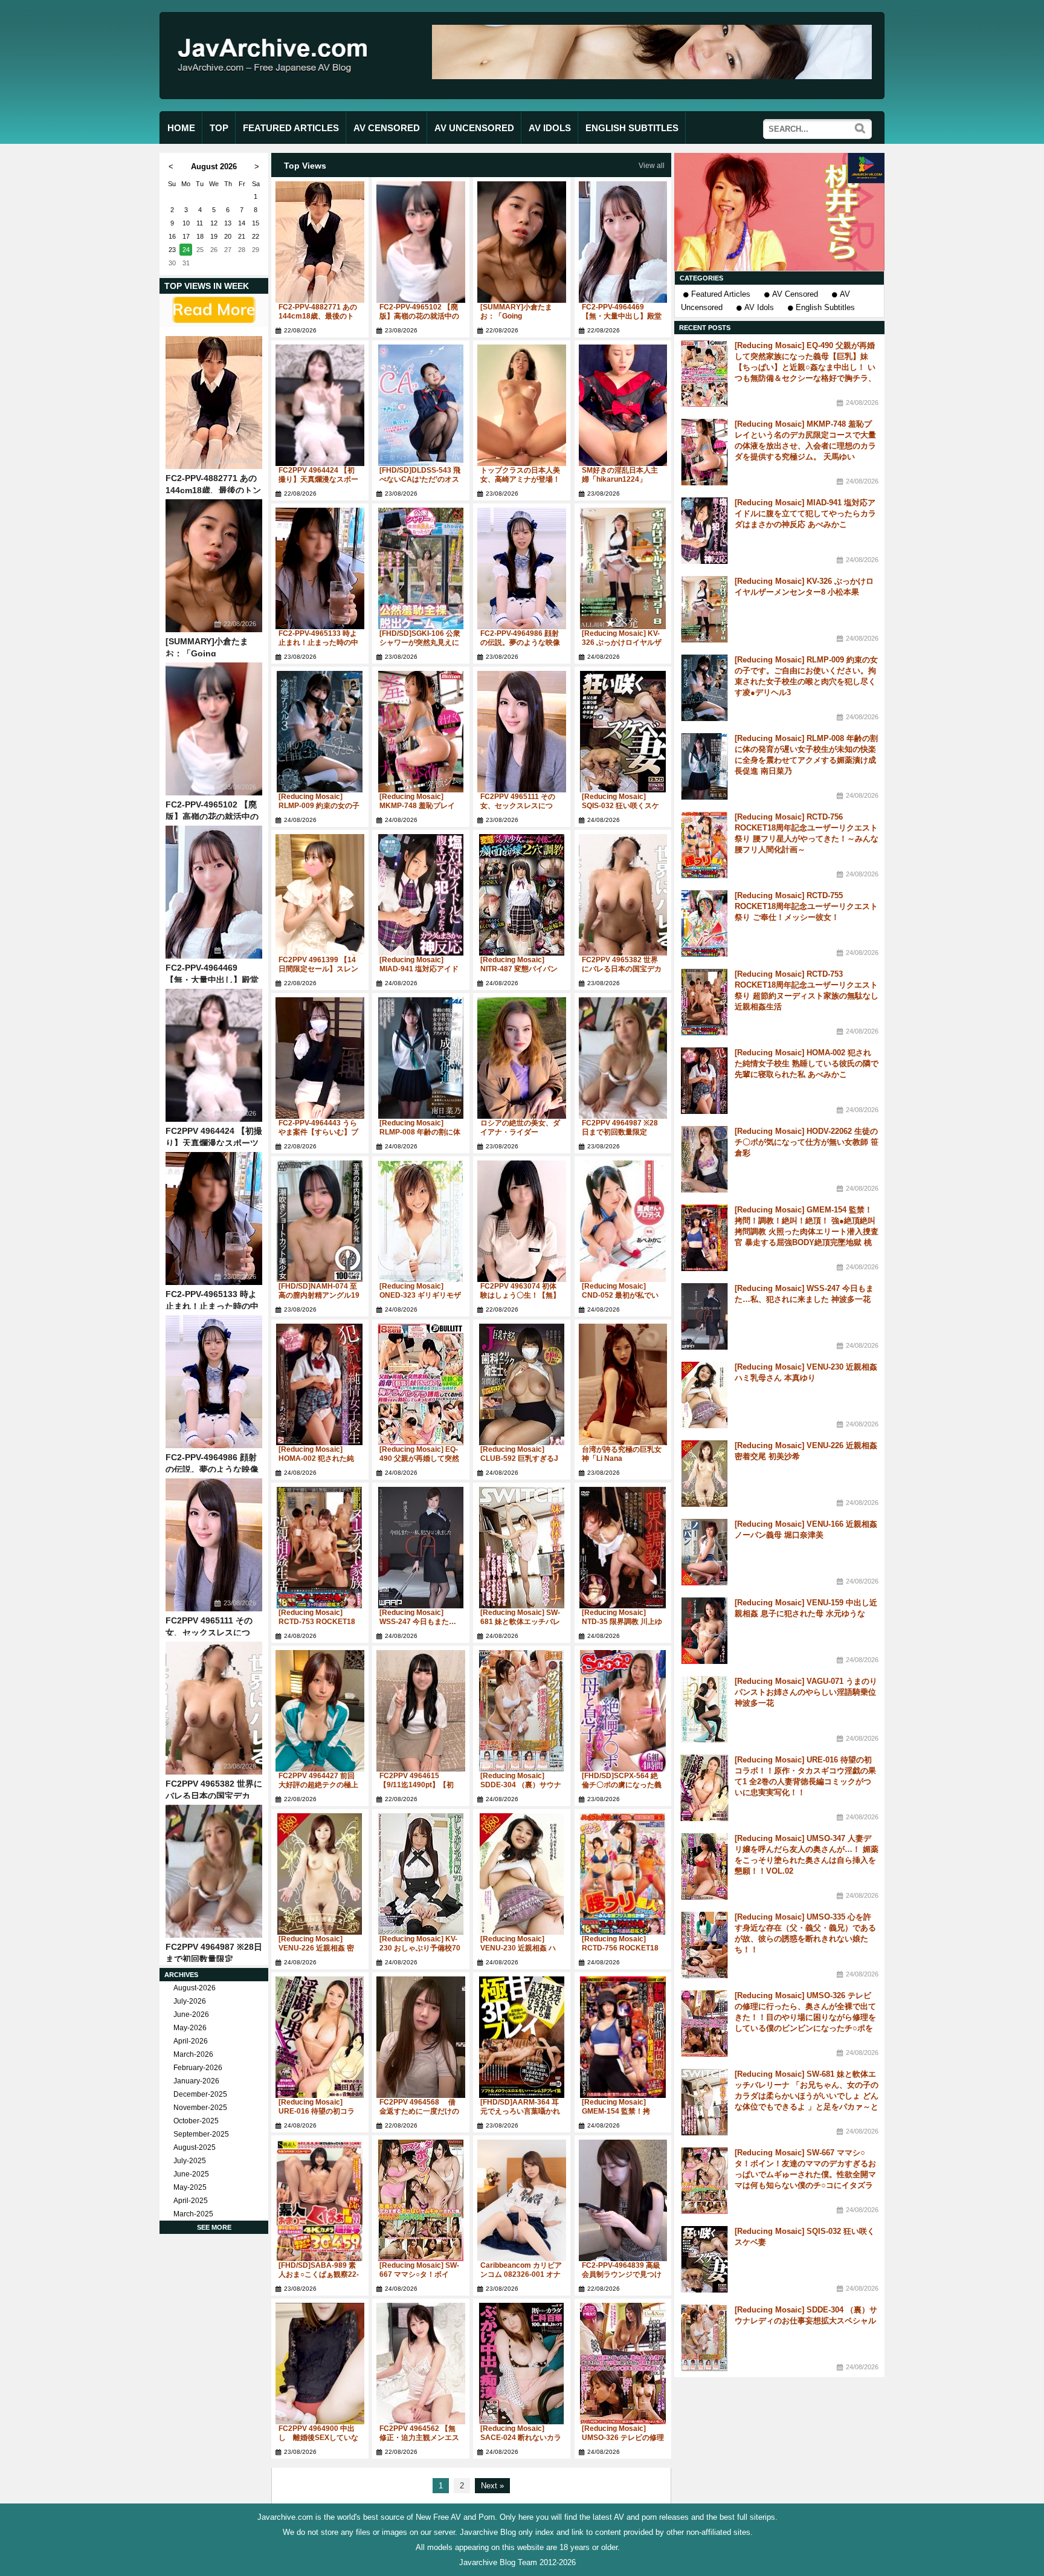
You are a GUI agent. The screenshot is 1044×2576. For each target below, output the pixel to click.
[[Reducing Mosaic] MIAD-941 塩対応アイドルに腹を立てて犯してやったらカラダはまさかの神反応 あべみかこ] (421, 895)
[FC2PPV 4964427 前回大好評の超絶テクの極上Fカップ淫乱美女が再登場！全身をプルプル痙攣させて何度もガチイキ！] (320, 1711)
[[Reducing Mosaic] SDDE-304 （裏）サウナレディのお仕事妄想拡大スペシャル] (522, 1711)
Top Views (305, 166)
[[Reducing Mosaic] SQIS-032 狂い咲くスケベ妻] (623, 732)
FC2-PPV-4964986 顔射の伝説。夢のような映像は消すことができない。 (212, 1469)
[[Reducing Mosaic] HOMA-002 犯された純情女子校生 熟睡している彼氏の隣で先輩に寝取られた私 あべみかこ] (320, 1384)
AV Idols (759, 307)
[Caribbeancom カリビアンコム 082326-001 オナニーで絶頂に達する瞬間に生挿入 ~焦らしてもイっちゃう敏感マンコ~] (522, 2200)
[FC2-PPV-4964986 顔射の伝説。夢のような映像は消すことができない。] (214, 1382)
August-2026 (195, 1988)
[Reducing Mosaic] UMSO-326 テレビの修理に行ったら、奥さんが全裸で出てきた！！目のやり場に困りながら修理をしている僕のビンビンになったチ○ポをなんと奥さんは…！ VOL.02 (805, 2017)
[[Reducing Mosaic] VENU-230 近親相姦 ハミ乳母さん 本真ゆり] (522, 1874)
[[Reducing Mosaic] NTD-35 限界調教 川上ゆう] (623, 1548)
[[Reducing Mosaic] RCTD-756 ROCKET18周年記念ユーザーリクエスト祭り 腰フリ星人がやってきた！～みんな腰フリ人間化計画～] (623, 1874)
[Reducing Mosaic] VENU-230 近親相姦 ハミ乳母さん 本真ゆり (518, 1948)
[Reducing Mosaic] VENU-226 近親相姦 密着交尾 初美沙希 (316, 1948)
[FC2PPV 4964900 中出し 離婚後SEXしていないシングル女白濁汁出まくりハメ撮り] (320, 2364)
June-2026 (191, 2015)
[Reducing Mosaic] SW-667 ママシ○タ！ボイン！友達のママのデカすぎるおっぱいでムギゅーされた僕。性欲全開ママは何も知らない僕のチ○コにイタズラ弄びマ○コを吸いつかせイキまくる (805, 2174)
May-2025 (190, 2187)
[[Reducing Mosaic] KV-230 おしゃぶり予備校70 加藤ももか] (421, 1874)
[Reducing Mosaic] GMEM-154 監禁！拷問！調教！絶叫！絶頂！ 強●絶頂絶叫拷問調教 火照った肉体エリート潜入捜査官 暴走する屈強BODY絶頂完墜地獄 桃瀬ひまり (807, 1231)
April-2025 (191, 2201)
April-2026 (191, 2041)
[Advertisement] (779, 212)
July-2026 (190, 2001)
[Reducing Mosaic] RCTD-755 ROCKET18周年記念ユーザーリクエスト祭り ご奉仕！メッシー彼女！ (806, 906)
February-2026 (198, 2068)
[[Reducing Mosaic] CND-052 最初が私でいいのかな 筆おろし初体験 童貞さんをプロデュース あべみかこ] (623, 1221)
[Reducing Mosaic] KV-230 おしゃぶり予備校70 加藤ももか (420, 1948)
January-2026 (196, 2081)
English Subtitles (825, 307)
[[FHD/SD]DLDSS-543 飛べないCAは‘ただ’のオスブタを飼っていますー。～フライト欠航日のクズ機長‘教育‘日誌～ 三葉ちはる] (421, 405)
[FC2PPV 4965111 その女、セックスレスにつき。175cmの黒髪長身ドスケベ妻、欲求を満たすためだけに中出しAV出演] (214, 1545)
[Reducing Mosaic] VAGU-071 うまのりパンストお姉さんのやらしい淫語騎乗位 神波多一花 (806, 1692)
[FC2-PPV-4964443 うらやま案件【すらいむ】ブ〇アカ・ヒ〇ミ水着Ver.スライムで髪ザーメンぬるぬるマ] (320, 1058)
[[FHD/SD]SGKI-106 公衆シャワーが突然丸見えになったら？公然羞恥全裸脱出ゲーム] (421, 568)
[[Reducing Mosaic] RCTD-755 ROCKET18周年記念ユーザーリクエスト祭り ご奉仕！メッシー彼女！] (704, 924)
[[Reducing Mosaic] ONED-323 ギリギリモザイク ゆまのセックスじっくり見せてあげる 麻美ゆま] (421, 1221)
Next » (492, 2486)
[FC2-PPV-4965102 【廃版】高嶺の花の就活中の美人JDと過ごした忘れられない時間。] (214, 729)
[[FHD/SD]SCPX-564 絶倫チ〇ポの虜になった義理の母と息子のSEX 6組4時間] (623, 1711)
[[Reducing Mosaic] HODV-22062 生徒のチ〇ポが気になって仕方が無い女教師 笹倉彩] (704, 1159)
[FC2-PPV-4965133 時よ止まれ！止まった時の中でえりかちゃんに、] (214, 1218)
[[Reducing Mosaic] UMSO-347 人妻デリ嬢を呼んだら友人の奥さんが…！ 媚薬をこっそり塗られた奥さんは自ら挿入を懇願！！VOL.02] (704, 1866)
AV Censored (795, 294)
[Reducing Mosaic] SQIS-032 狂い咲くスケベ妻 (620, 806)
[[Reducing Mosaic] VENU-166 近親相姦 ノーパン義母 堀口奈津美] (704, 1552)
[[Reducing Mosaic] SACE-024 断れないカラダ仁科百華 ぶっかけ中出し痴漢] (522, 2364)
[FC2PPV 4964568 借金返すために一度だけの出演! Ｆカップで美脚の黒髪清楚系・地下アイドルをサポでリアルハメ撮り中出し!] (421, 2037)
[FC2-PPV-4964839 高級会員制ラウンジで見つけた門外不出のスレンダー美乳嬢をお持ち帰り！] (623, 2200)
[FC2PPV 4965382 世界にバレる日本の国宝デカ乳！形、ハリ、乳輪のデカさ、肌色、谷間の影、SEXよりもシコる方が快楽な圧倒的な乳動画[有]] (214, 1708)
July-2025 (190, 2161)
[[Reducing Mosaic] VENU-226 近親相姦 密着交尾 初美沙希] (320, 1874)
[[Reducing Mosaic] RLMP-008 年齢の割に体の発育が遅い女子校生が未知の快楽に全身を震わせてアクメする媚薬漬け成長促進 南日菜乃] (421, 1058)
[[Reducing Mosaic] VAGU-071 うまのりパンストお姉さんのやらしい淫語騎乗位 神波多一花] (704, 1709)
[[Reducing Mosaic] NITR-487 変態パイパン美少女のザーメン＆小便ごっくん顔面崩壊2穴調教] (522, 895)
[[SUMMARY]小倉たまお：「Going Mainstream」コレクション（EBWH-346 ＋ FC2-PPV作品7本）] (214, 566)
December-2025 (200, 2094)
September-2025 (201, 2134)
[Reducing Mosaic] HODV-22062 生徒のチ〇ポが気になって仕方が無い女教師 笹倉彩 (807, 1142)
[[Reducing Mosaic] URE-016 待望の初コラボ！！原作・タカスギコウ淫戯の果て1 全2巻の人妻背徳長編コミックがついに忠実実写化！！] (320, 2037)
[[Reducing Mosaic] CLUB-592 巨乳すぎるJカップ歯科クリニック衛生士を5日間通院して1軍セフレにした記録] (522, 1384)
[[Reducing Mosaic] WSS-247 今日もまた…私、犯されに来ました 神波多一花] (421, 1548)
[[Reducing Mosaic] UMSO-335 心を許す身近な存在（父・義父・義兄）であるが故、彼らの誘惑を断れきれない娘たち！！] (704, 1945)
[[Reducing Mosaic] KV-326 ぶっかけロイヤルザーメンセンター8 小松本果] (623, 568)
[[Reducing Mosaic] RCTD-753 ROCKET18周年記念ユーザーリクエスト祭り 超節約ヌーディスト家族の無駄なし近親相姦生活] (320, 1548)
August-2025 (195, 2147)
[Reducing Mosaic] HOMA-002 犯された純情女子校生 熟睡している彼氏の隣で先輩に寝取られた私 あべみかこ (807, 1063)
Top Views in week (207, 286)
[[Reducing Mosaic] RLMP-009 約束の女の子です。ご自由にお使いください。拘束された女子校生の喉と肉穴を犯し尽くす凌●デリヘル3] (320, 732)
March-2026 (193, 2054)
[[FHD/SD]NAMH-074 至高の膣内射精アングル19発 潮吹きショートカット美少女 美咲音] (320, 1221)
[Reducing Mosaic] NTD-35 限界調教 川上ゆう (622, 1622)
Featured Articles (721, 294)
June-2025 (191, 2174)
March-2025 (193, 2214)
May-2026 (190, 2028)
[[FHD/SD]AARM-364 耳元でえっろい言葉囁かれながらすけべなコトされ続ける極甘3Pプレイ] (522, 2037)
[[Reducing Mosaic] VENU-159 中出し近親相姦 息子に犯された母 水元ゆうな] (704, 1631)
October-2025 (196, 2121)
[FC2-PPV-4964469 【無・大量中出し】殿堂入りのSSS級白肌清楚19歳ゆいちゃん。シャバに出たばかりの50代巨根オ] (214, 892)
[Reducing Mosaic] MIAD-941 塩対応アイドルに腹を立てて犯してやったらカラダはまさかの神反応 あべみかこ (805, 513)
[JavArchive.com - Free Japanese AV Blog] (277, 84)
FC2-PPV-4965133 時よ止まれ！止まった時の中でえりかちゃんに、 (212, 1306)
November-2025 (200, 2108)
